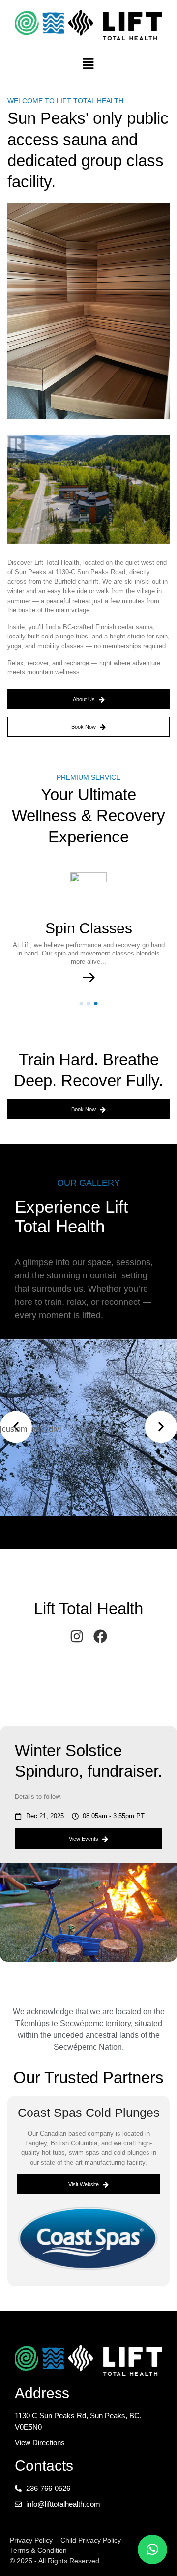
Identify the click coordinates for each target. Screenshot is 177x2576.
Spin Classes (89, 928)
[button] (88, 64)
